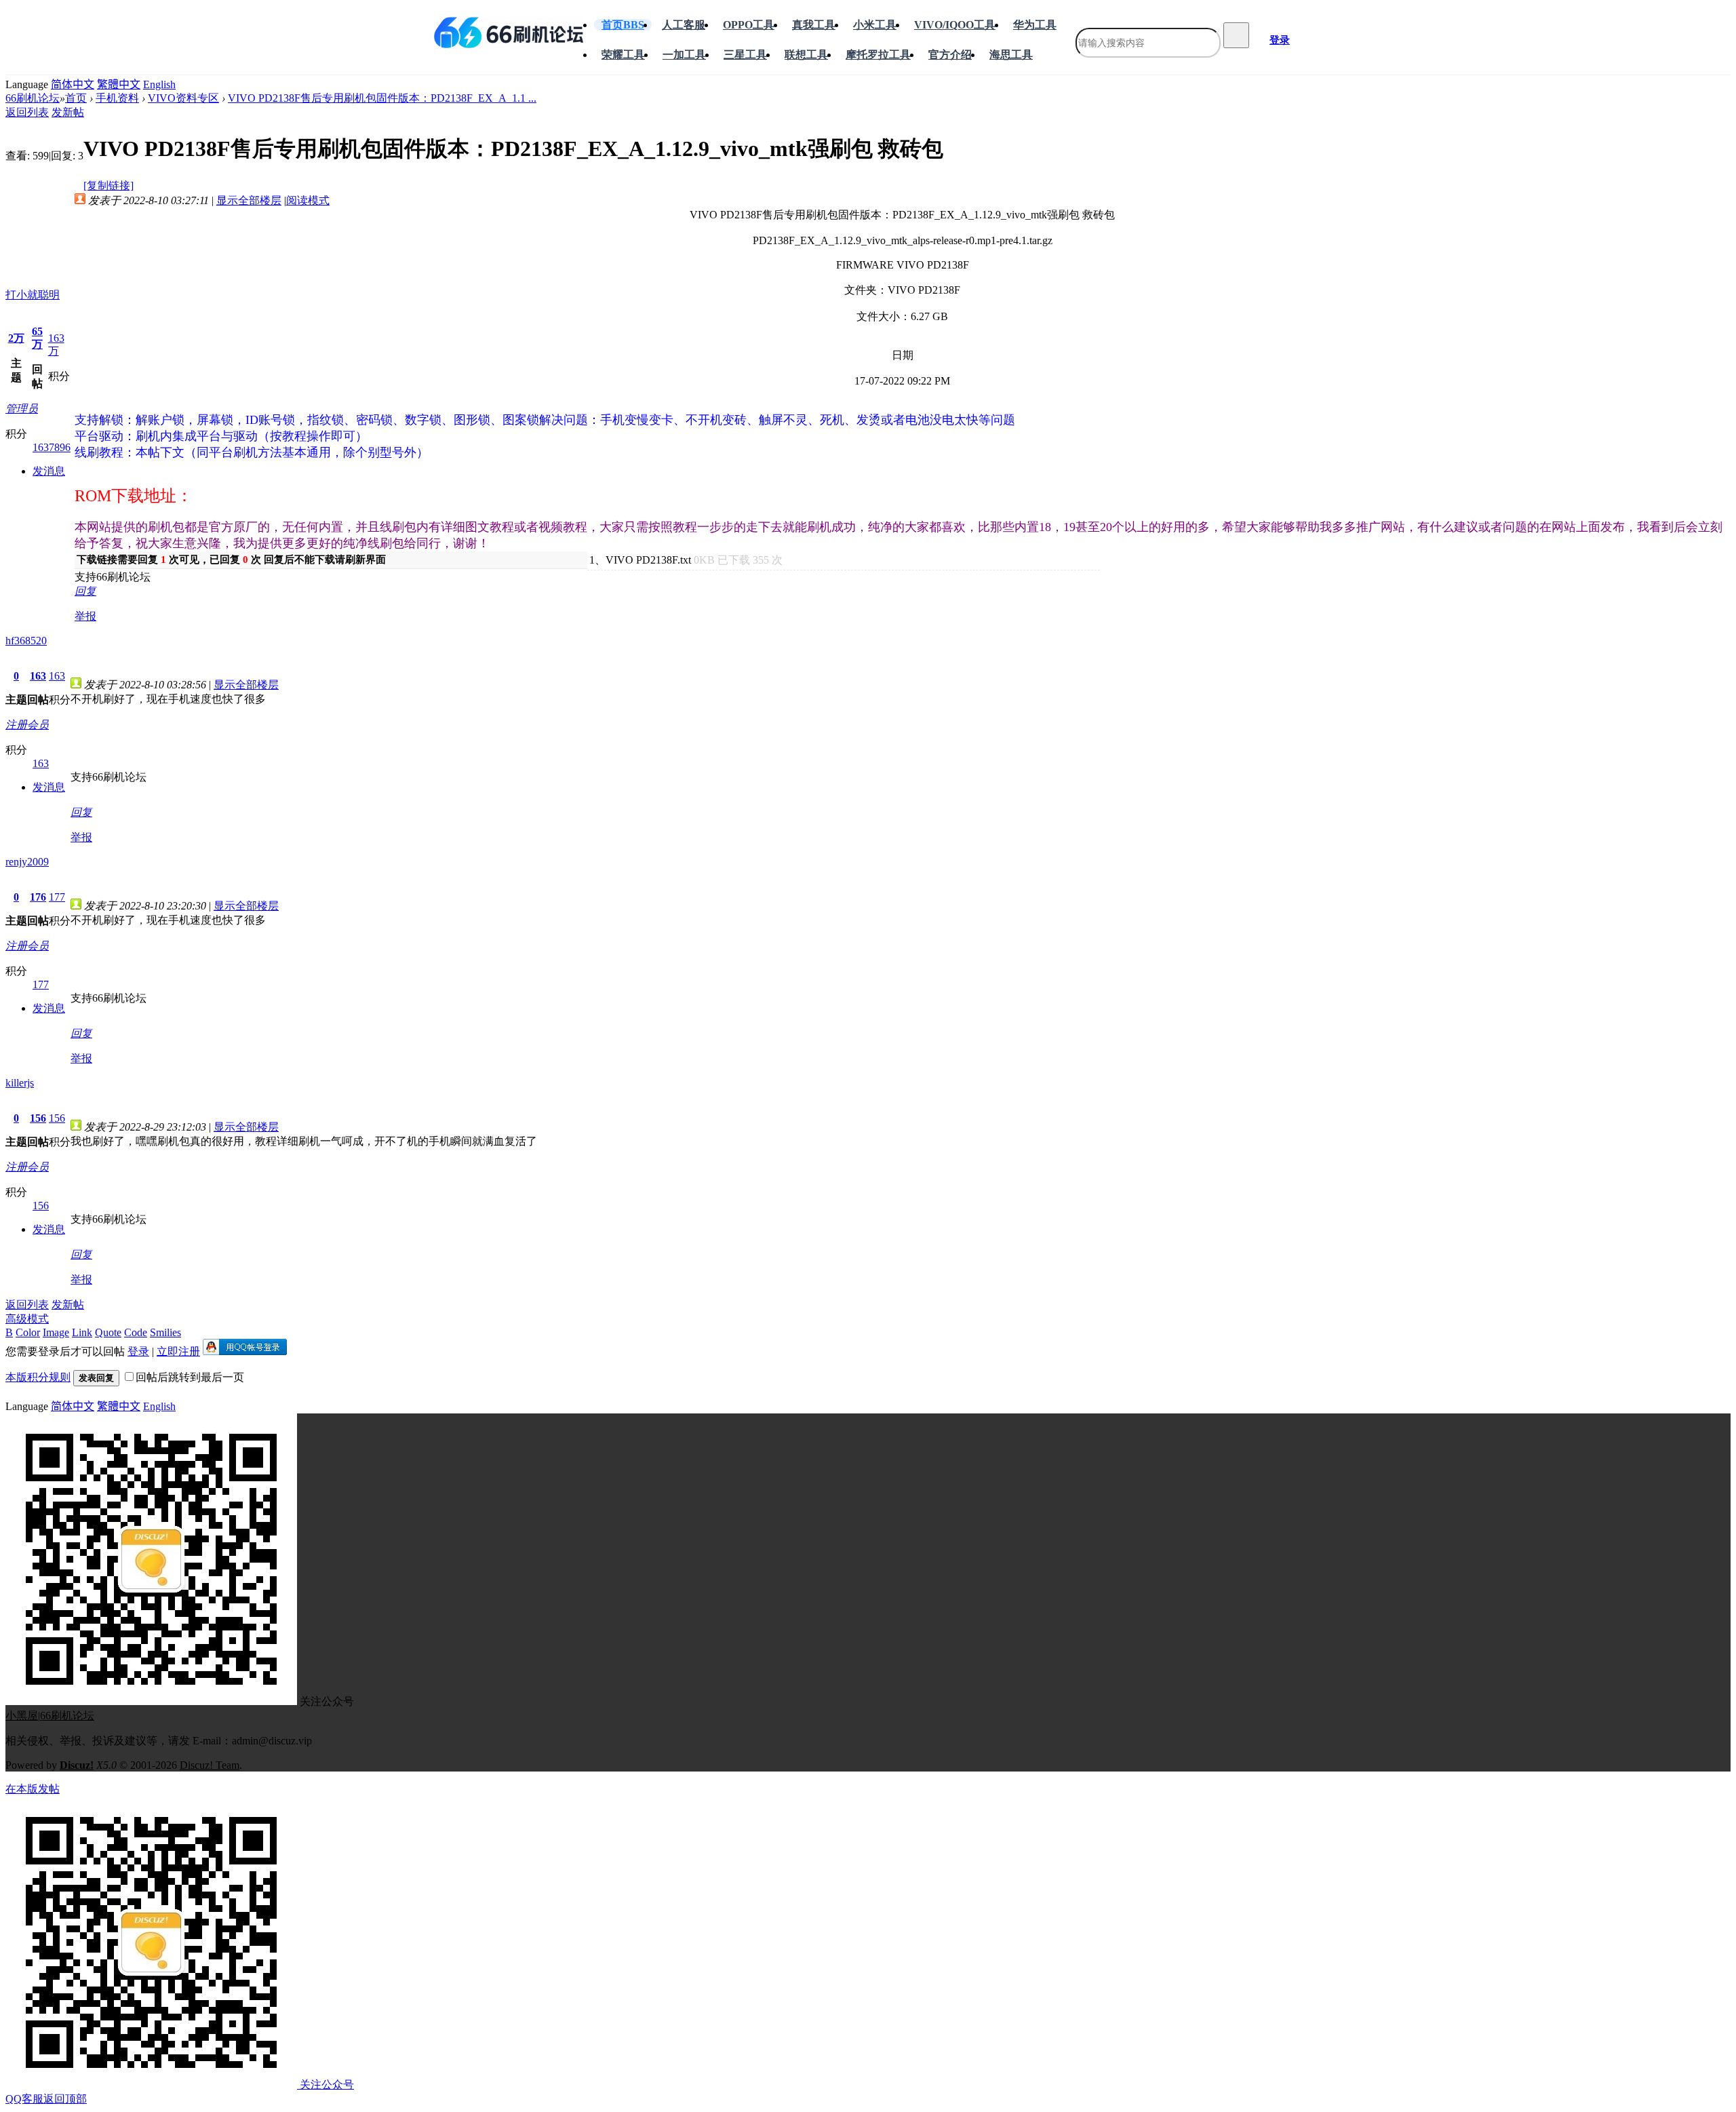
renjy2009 (27, 862)
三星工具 (745, 55)
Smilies (165, 1332)
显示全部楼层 (249, 200)
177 (57, 897)
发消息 (49, 471)
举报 (85, 616)
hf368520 (26, 641)
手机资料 (117, 98)
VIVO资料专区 (183, 98)
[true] (1236, 35)
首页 (623, 25)
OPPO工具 (749, 25)
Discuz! (77, 1765)
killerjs (20, 1083)
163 (38, 676)
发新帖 (68, 112)
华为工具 (1035, 25)
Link (82, 1332)
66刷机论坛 (33, 98)
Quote (108, 1332)
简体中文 (73, 84)
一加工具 (684, 55)
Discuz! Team (210, 1765)
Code (136, 1332)
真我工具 (814, 25)
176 (38, 897)
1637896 (52, 447)
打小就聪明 (33, 295)
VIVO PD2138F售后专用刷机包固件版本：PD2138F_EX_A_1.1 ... (382, 98)
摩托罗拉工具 (878, 55)
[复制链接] (108, 185)
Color (28, 1332)
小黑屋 (22, 1716)
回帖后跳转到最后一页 (190, 1377)
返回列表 (27, 112)
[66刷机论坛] (509, 33)
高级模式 (27, 1319)
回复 (85, 591)
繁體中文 (119, 84)
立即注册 (178, 1351)
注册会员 (27, 725)
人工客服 (684, 25)
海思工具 (1011, 55)
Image (56, 1332)
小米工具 (875, 25)
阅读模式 (308, 200)
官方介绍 (950, 55)
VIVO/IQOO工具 (955, 25)
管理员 (22, 409)
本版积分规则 (38, 1377)
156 (38, 1118)
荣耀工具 (623, 55)
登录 (1280, 40)
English (159, 84)
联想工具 (806, 55)
